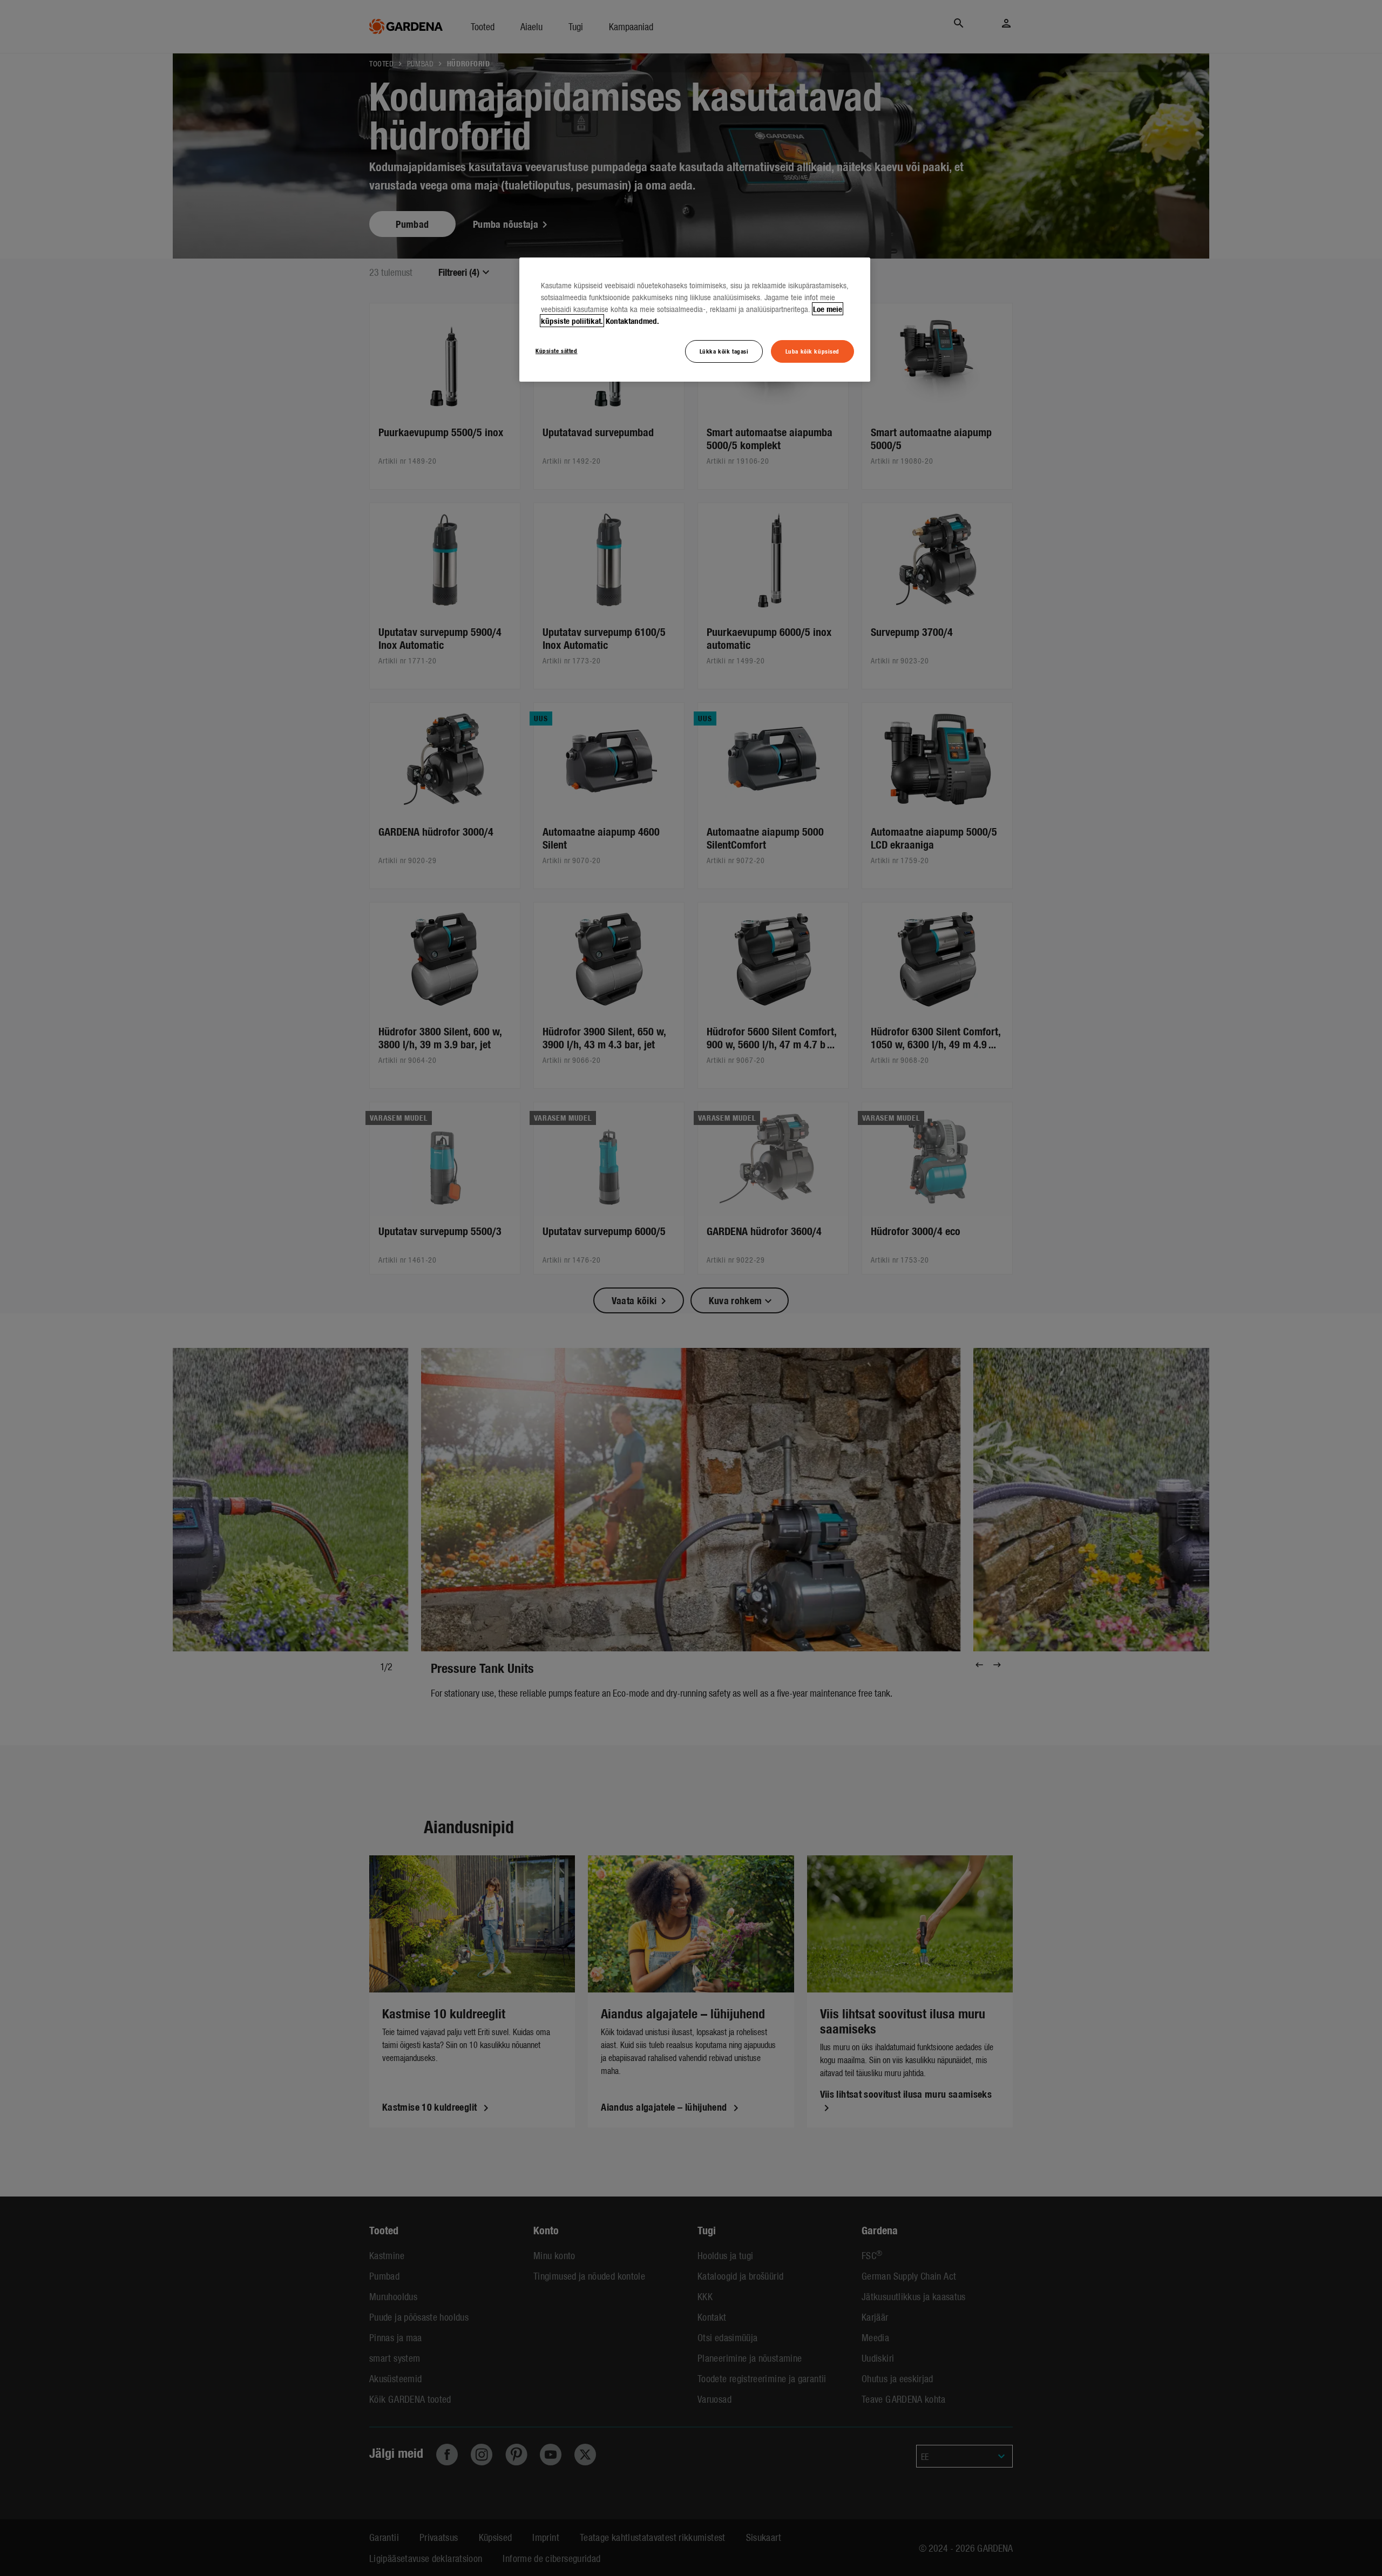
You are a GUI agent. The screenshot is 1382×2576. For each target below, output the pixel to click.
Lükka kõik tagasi (724, 351)
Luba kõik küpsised (812, 351)
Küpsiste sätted (557, 350)
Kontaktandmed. (632, 321)
